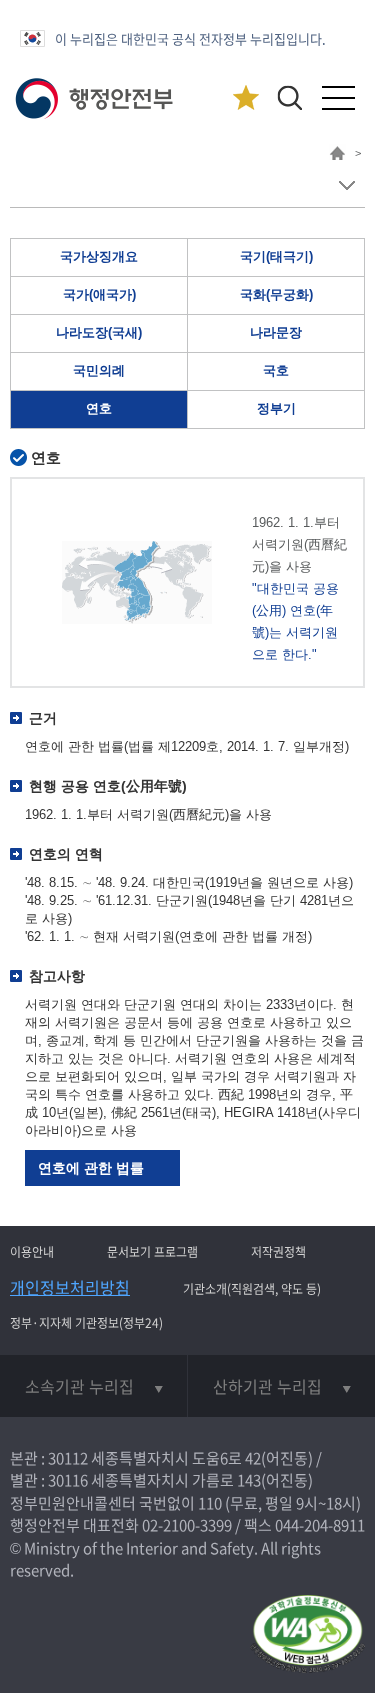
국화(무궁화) (276, 294)
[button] (289, 97)
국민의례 (99, 370)
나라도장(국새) (99, 332)
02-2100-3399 (187, 1525)
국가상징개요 (99, 256)
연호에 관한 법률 (91, 1168)
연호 (99, 408)
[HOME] (337, 156)
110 (210, 1503)
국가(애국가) (99, 294)
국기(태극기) (276, 256)
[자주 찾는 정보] (245, 98)
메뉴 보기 (346, 185)
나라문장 (276, 332)
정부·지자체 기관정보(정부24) (86, 1323)
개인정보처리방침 (70, 1287)
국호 (276, 370)
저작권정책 (278, 1252)
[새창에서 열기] (307, 1635)
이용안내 (32, 1252)
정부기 (276, 408)
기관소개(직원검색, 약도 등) (252, 1289)
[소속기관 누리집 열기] (93, 1386)
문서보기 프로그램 (152, 1252)
